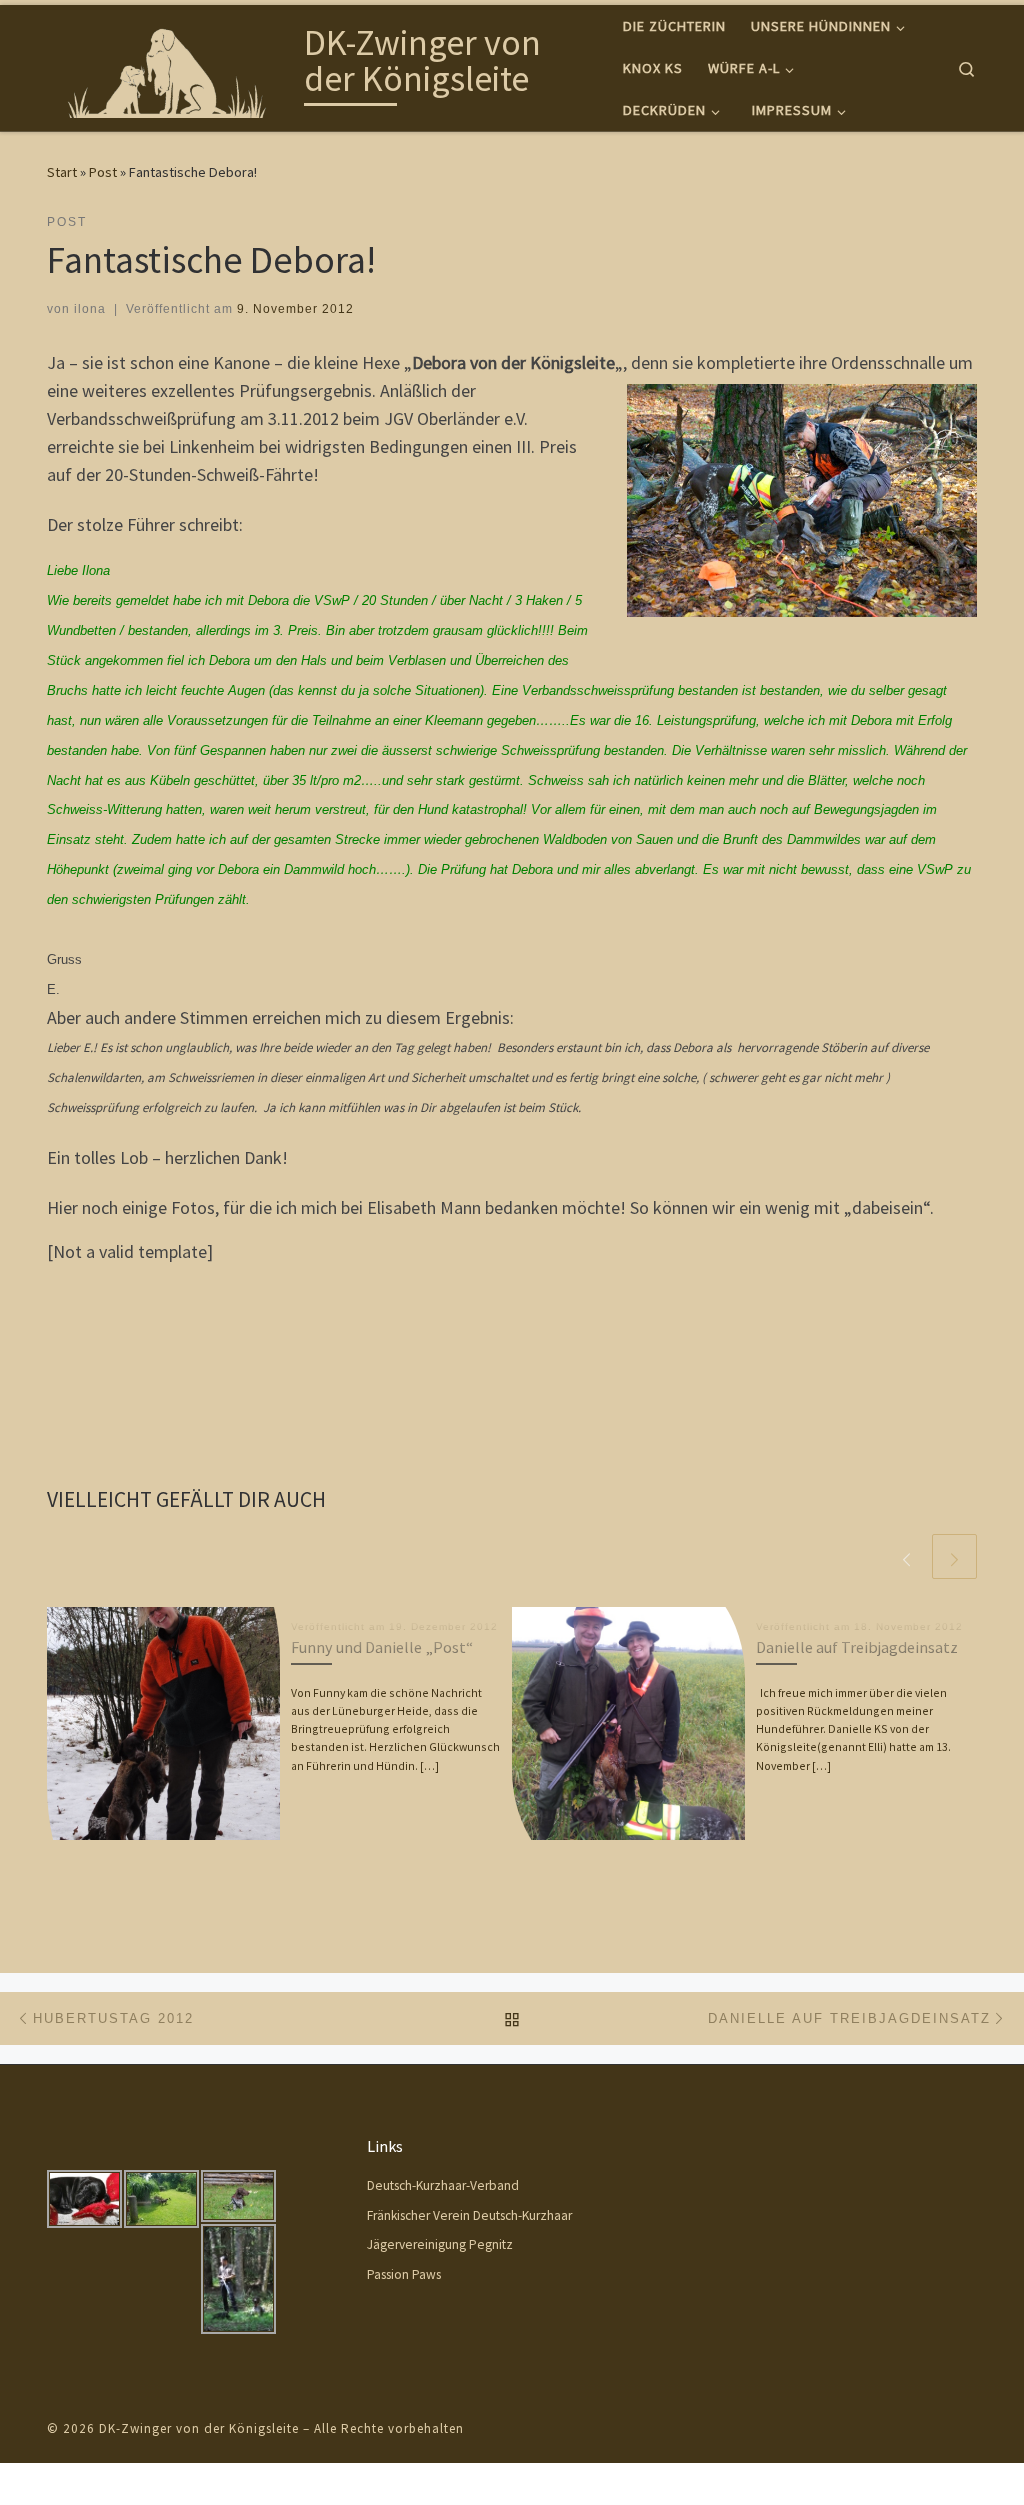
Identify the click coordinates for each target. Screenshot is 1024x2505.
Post (103, 172)
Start (62, 172)
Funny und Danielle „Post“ (382, 1647)
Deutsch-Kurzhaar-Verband (443, 2185)
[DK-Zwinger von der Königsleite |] (172, 64)
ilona (90, 309)
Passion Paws (404, 2274)
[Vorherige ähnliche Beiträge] (906, 1556)
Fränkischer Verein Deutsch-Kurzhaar (469, 2215)
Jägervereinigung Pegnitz (440, 2244)
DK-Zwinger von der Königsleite (199, 2428)
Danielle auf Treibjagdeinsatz (857, 1647)
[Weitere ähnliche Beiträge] (954, 1556)
